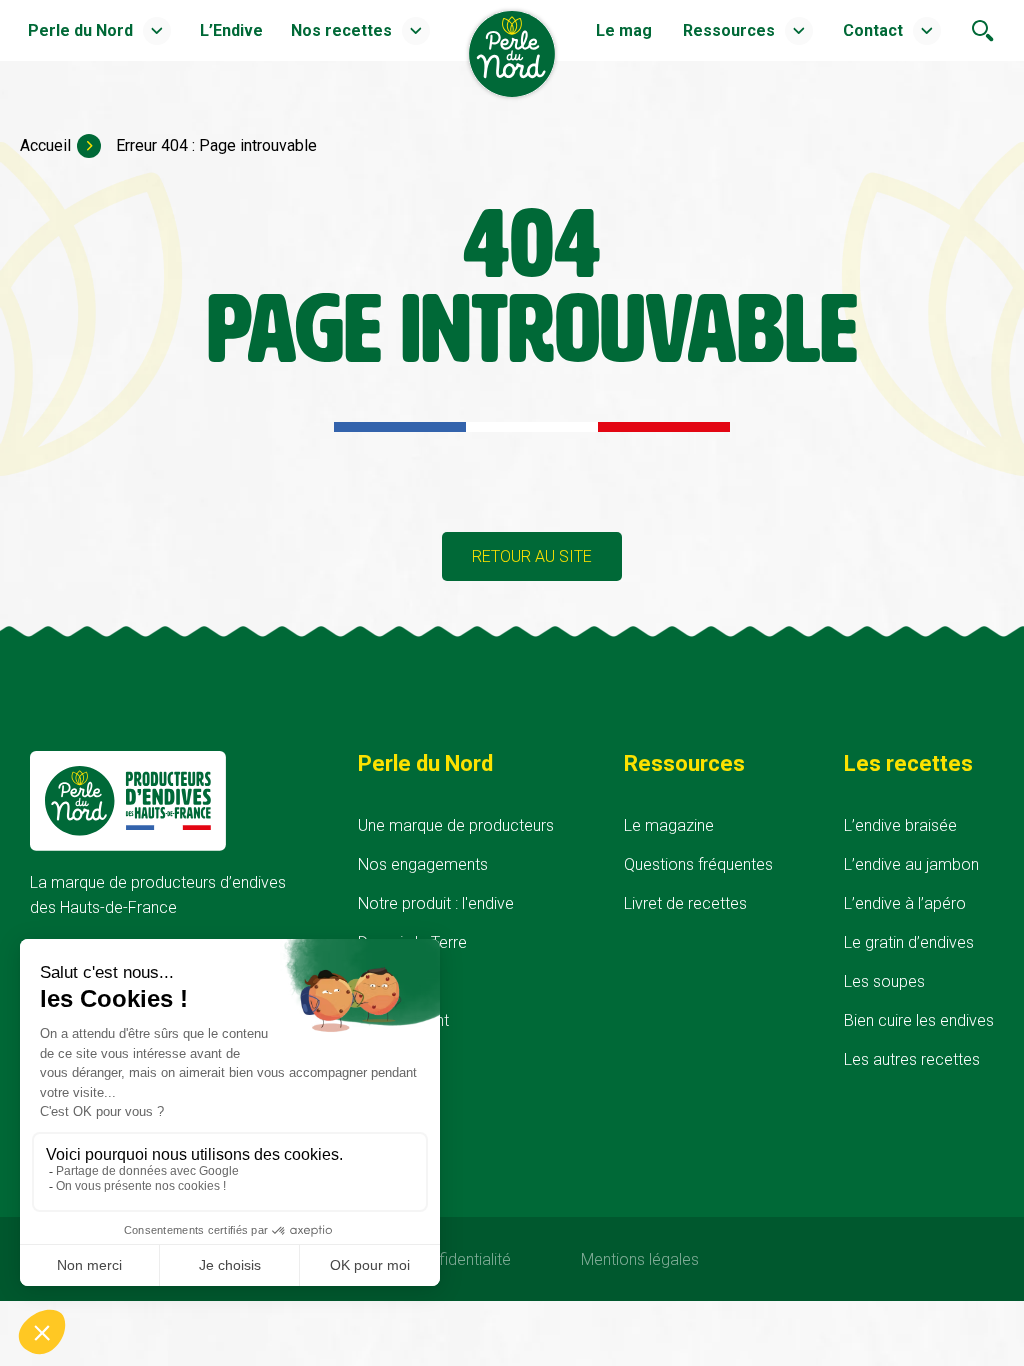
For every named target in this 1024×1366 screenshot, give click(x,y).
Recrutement (403, 1020)
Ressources (729, 30)
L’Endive (231, 30)
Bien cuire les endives (919, 1020)
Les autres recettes (912, 1059)
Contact (873, 30)
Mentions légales (640, 1259)
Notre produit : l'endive (436, 903)
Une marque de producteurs (456, 825)
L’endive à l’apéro (905, 903)
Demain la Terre (412, 942)
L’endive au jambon (911, 864)
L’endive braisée (900, 825)
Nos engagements (423, 864)
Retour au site (532, 556)
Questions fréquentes (698, 864)
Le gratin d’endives (909, 942)
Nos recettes (341, 30)
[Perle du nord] (512, 102)
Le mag (624, 30)
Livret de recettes (685, 903)
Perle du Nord (80, 30)
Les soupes (884, 981)
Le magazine (669, 825)
